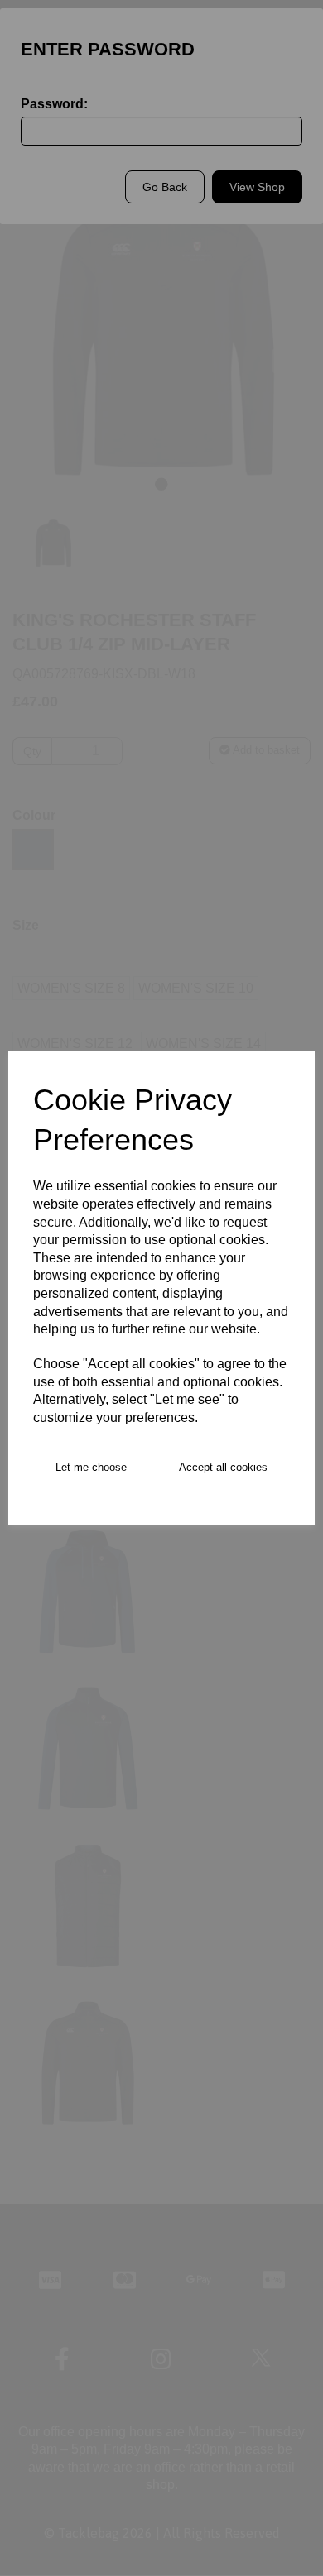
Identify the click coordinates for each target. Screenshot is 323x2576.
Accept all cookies (223, 1467)
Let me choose (91, 1467)
